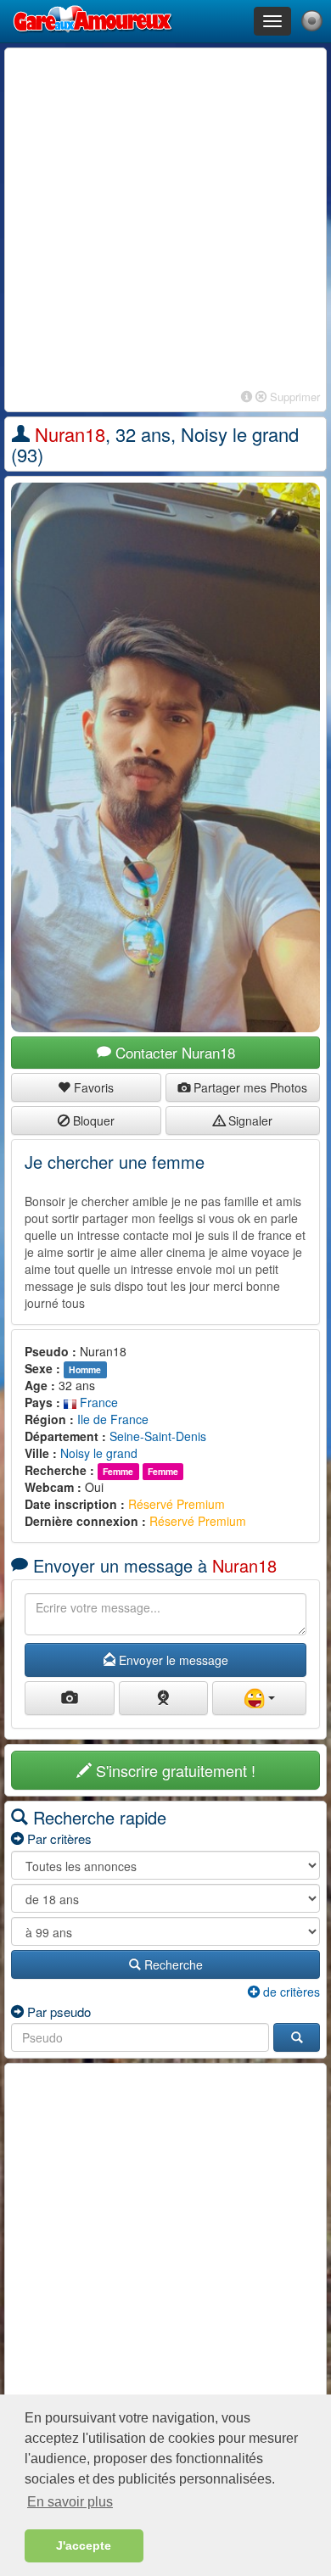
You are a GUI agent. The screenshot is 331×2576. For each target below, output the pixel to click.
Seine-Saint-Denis (158, 1436)
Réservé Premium (177, 1504)
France (97, 1402)
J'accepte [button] (84, 2545)
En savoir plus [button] (70, 2502)
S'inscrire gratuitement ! (174, 1770)
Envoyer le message (172, 1660)
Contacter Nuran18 (173, 1052)
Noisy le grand (99, 1453)
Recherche (172, 1964)
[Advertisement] (165, 220)
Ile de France (113, 1419)
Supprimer (293, 397)
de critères (290, 1992)
